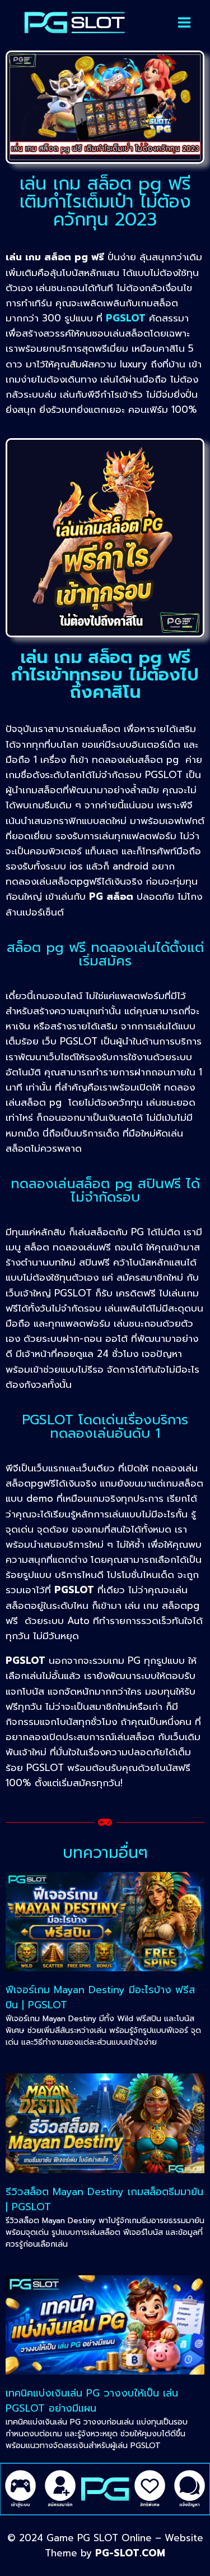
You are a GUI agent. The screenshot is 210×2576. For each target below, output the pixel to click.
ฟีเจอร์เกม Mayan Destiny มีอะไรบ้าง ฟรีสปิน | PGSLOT (100, 1997)
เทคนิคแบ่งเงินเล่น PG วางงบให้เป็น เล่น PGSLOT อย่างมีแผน (92, 2401)
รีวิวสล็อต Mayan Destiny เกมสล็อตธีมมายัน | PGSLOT (104, 2199)
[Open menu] (184, 22)
